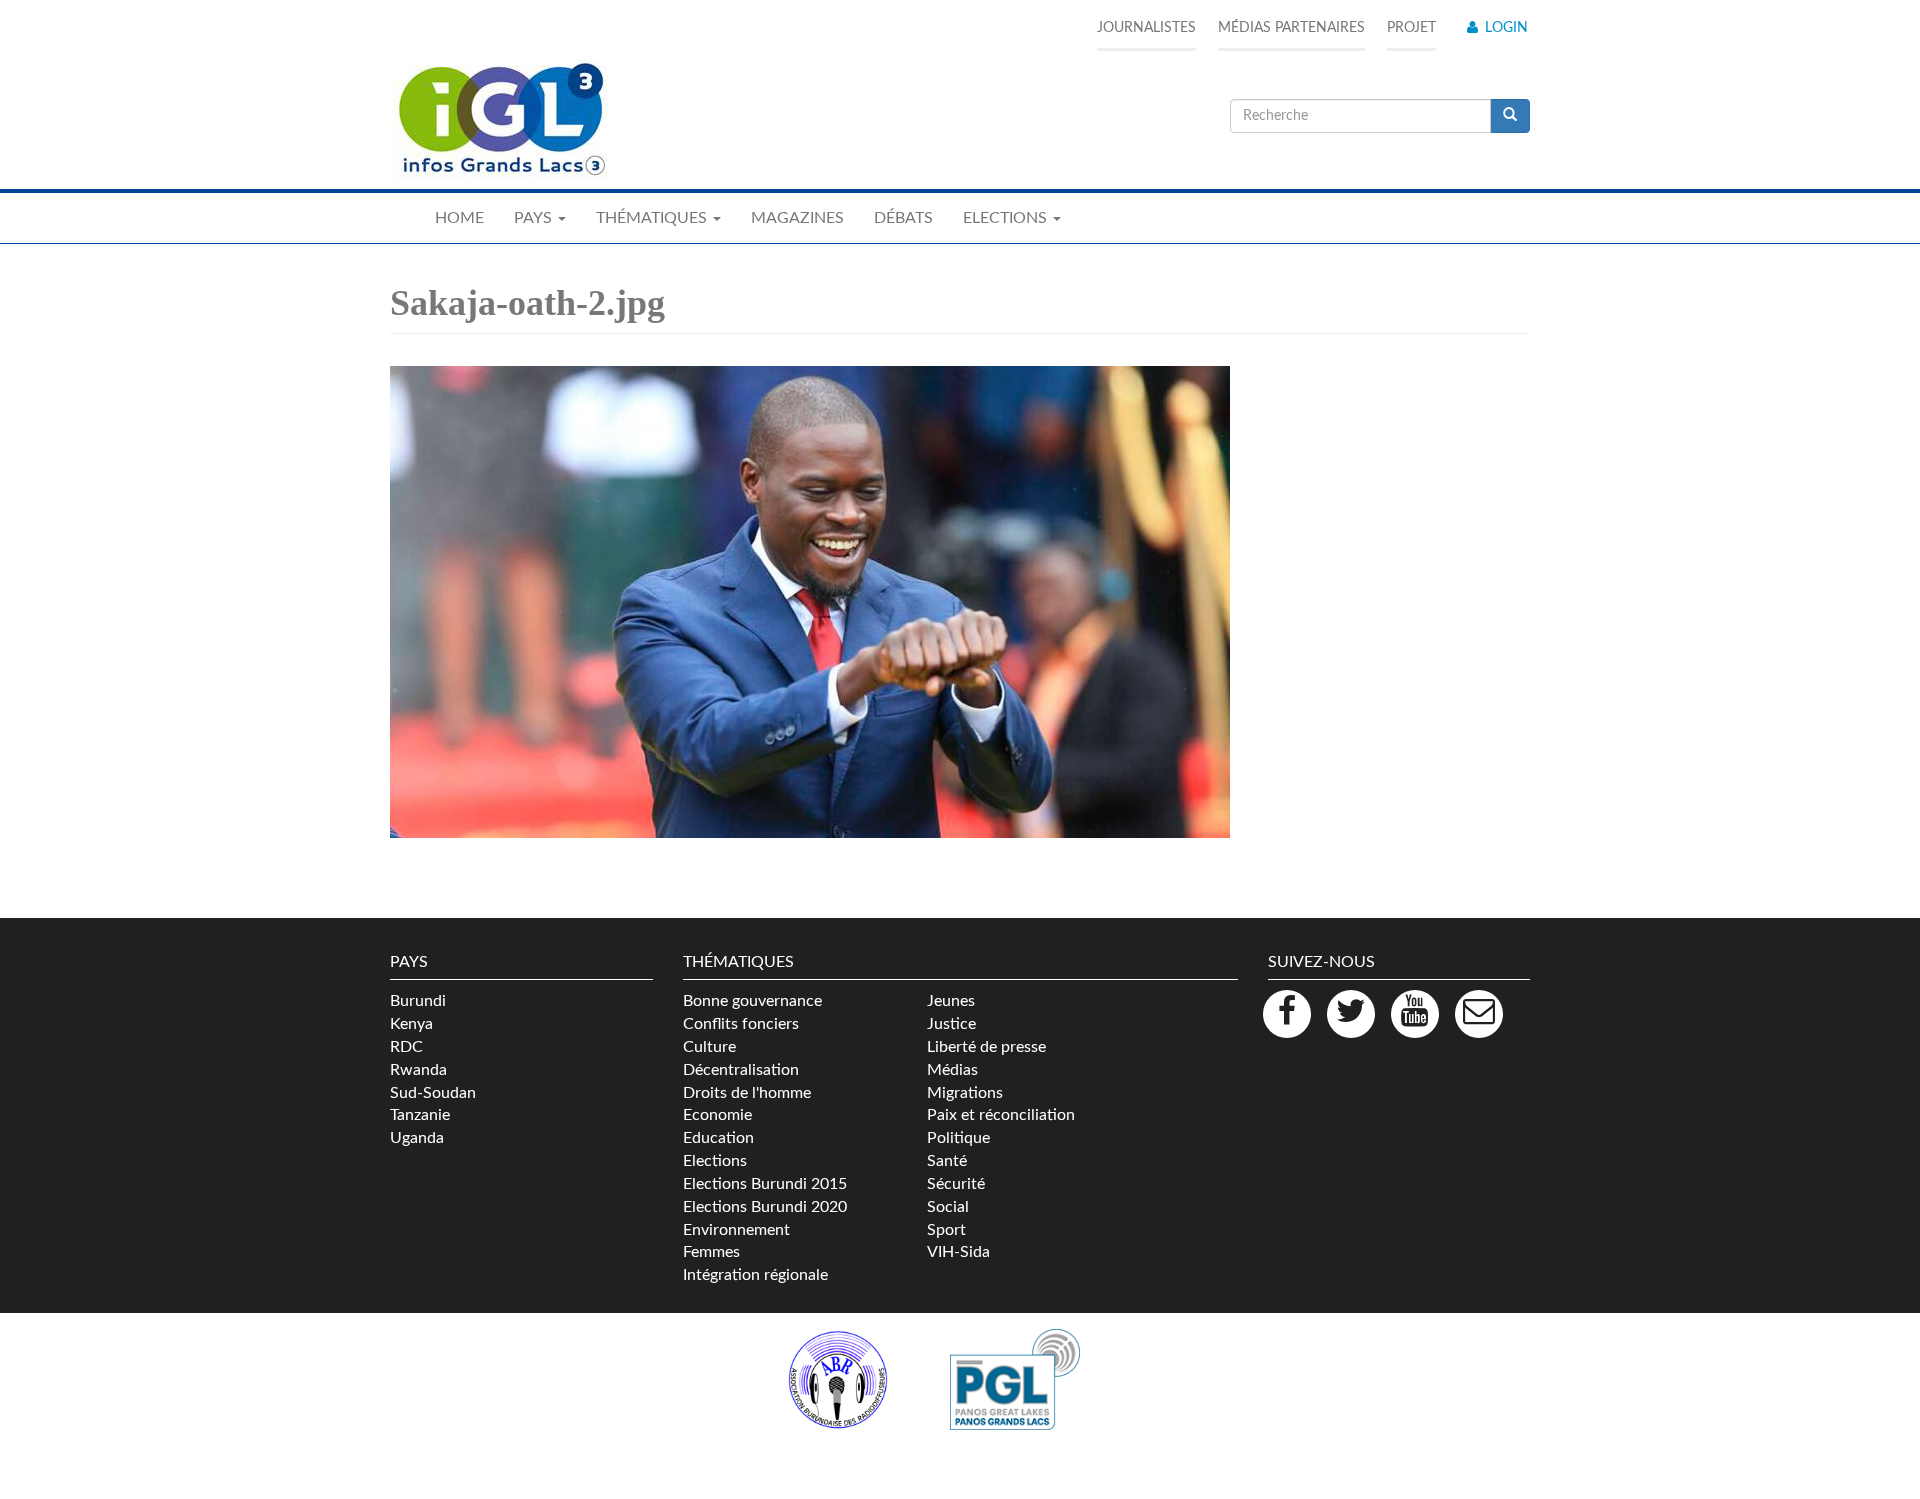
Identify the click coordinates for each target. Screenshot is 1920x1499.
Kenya (411, 1024)
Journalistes (1146, 28)
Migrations (965, 1093)
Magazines (797, 218)
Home (459, 218)
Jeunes (951, 1001)
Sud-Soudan (433, 1093)
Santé (947, 1161)
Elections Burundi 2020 (765, 1207)
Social (948, 1207)
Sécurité (956, 1184)
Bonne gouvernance (752, 1001)
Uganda (417, 1138)
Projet (1411, 28)
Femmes (711, 1252)
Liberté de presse (986, 1047)
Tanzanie (420, 1115)
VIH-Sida (958, 1252)
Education (718, 1138)
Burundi (418, 1001)
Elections (715, 1161)
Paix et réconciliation (1001, 1115)
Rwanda (418, 1070)
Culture (709, 1047)
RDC (406, 1047)
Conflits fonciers (741, 1024)
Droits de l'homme (747, 1093)
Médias (952, 1070)
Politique (958, 1138)
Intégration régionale (755, 1275)
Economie (717, 1115)
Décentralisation (741, 1070)
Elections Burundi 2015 (765, 1184)
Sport (946, 1230)
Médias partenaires (1291, 28)
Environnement (736, 1230)
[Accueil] (500, 120)
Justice (951, 1024)
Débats (903, 218)
